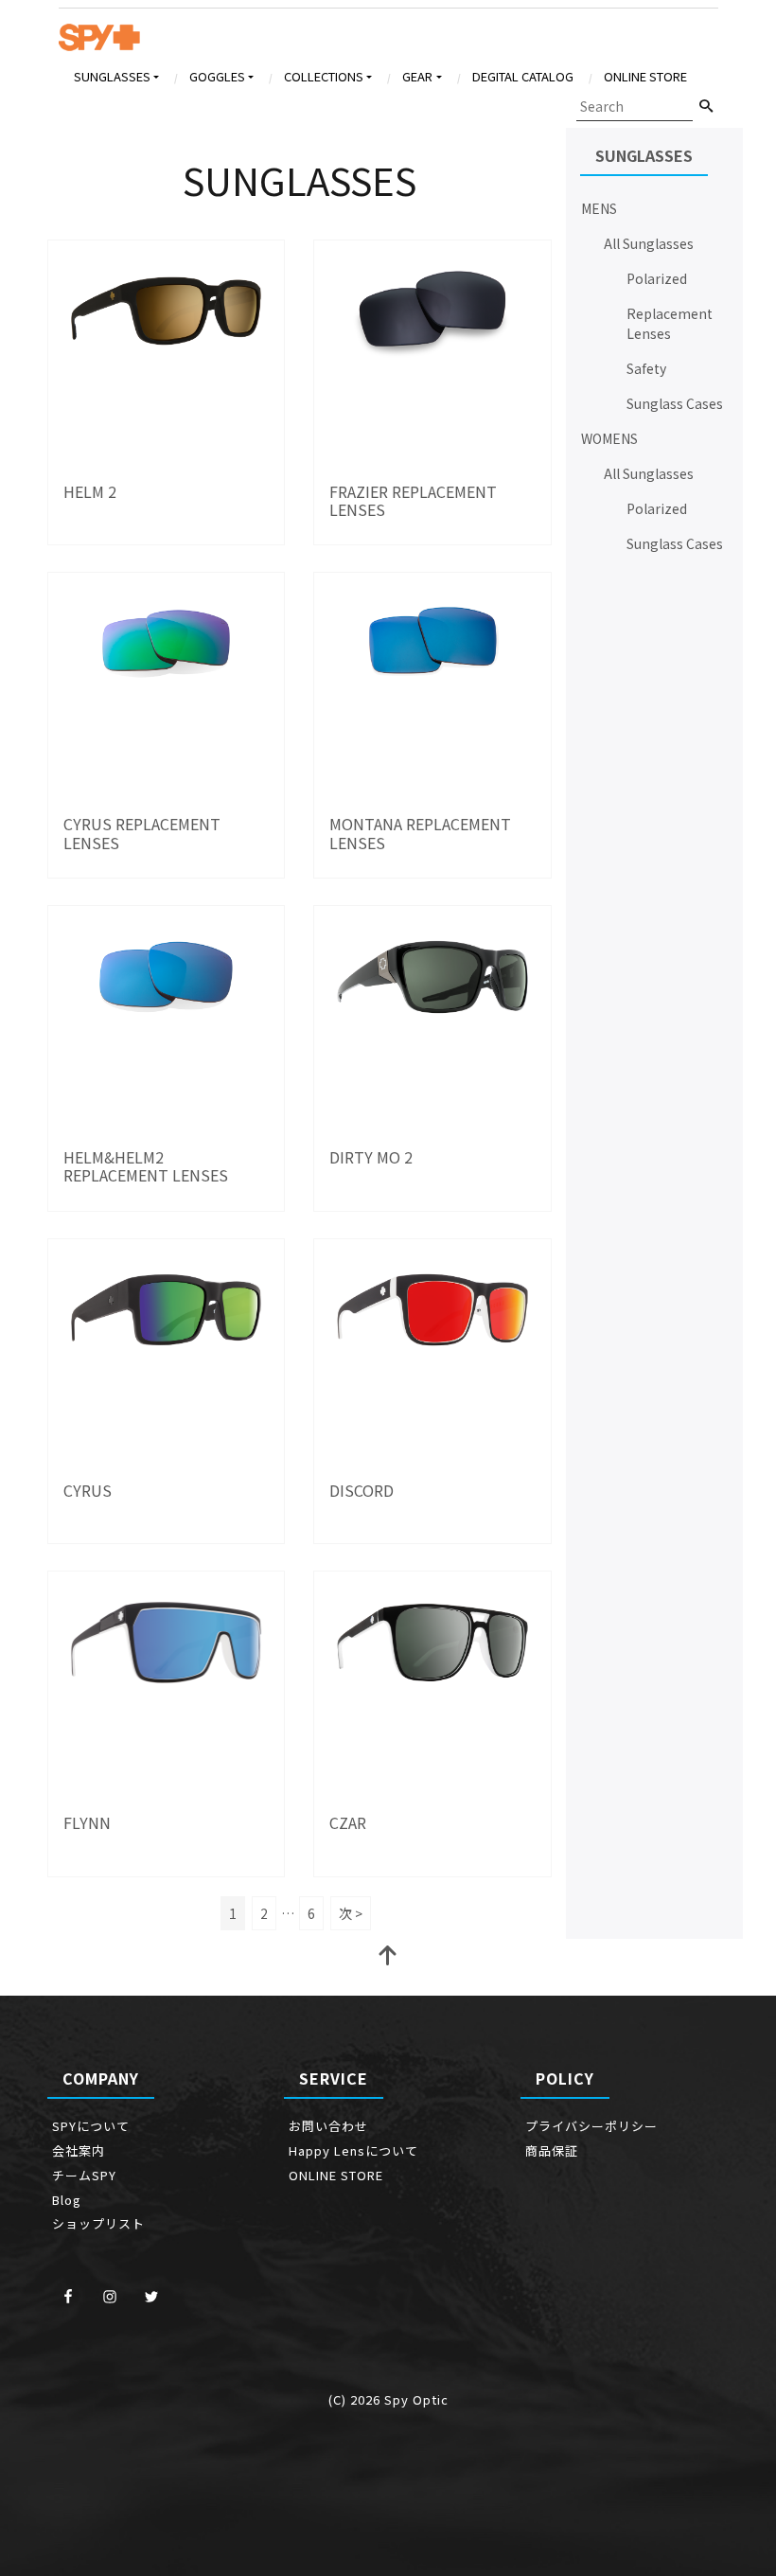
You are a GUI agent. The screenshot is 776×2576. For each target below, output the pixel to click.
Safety (646, 368)
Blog (67, 2200)
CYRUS (88, 1490)
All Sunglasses (649, 243)
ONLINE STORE (645, 76)
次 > (351, 1913)
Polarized (657, 278)
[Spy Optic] (99, 43)
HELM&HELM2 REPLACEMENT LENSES (146, 1166)
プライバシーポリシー (598, 2126)
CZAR (348, 1822)
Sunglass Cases (675, 403)
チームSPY (84, 2175)
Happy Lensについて (353, 2150)
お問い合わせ (328, 2126)
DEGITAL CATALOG (523, 76)
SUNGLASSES (112, 76)
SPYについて (91, 2126)
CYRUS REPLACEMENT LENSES (142, 833)
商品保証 (552, 2150)
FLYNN (87, 1822)
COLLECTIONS (324, 76)
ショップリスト (98, 2223)
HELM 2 (90, 491)
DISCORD (362, 1490)
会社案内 (79, 2150)
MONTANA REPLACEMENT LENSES (420, 833)
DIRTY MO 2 (371, 1157)
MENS (599, 208)
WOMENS (609, 438)
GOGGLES (217, 76)
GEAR (417, 76)
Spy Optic (416, 2399)
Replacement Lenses (670, 323)
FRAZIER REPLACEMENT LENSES (413, 500)
